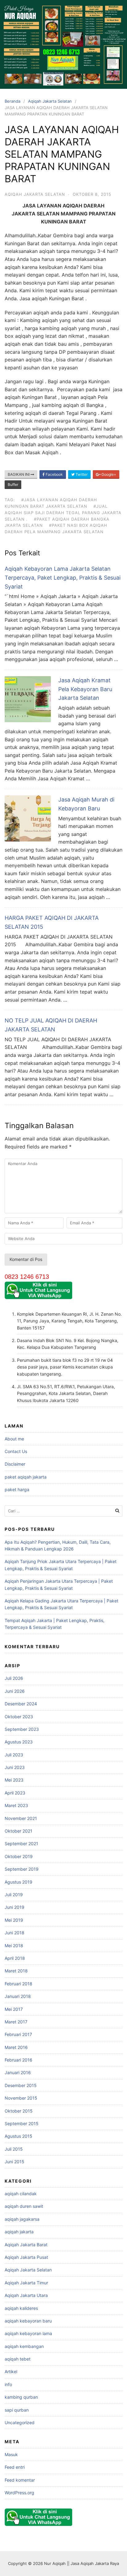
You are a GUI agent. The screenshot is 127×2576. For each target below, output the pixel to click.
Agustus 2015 (18, 2136)
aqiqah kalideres (21, 2308)
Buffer (13, 484)
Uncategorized (20, 2422)
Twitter (81, 474)
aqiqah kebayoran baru (28, 2321)
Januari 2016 (18, 2072)
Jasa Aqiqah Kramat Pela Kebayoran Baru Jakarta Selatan (85, 689)
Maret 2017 (16, 2022)
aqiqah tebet (18, 2359)
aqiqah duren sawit (24, 2206)
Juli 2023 (14, 1755)
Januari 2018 (18, 1996)
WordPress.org (19, 2493)
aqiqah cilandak (21, 2194)
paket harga (17, 1489)
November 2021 (21, 1818)
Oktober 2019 (19, 1856)
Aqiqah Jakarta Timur (26, 2283)
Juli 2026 (14, 1678)
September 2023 (22, 1729)
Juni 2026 (15, 1691)
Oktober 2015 (19, 2111)
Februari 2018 (18, 1984)
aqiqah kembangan (24, 2346)
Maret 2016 (16, 2047)
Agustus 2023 (19, 1742)
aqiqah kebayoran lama (28, 2333)
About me (14, 1439)
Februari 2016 (18, 2060)
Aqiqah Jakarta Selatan (50, 101)
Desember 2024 (21, 1704)
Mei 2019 (14, 1920)
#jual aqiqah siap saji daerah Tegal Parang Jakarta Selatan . (63, 513)
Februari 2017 (18, 2034)
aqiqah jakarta (19, 2232)
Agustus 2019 (18, 1882)
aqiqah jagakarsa (22, 2219)
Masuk (11, 2454)
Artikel (11, 2371)
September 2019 (22, 1869)
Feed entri (15, 2467)
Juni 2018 (14, 1933)
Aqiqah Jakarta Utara (26, 2295)
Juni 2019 (14, 1907)
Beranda (12, 101)
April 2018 (15, 1958)
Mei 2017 (14, 2009)
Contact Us (16, 1451)
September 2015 (22, 2123)
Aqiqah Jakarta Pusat (26, 2257)
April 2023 (15, 1793)
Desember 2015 (21, 2085)
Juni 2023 (15, 1767)
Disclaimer (15, 1464)
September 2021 (21, 1843)
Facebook (54, 474)
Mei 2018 (14, 1946)
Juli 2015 (14, 2149)
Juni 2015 (14, 2162)
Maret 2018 (16, 1971)
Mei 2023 (14, 1780)
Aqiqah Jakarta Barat (26, 2245)
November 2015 (21, 2098)
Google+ (108, 474)
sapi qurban (17, 2410)
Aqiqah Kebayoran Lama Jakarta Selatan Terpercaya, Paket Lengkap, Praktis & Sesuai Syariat (63, 578)
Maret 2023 (16, 1805)
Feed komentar (20, 2480)
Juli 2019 (14, 1895)
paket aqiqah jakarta (26, 1477)
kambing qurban (21, 2397)
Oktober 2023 (19, 1717)
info (8, 2384)
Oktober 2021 (18, 1831)
